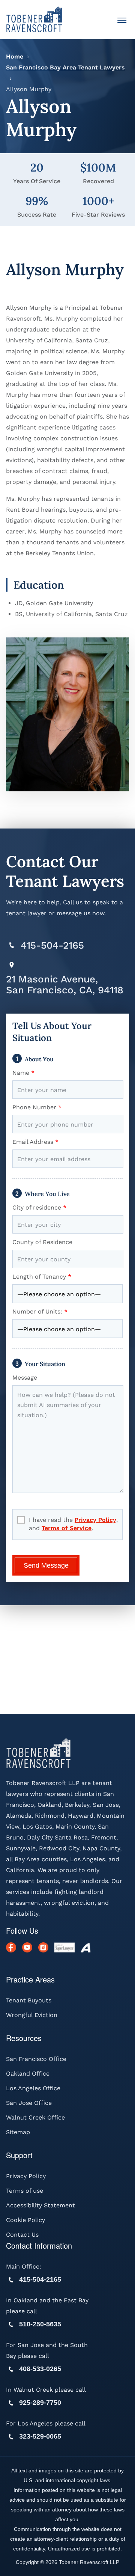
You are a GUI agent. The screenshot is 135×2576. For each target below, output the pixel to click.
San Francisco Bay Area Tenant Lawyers (65, 67)
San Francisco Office (36, 2059)
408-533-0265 (40, 2369)
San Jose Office (29, 2103)
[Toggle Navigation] (122, 21)
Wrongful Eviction (32, 2015)
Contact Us (22, 2235)
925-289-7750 (40, 2403)
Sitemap (18, 2132)
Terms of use (25, 2191)
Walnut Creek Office (35, 2117)
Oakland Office (28, 2074)
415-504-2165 (52, 945)
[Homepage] (34, 19)
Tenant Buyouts (29, 2000)
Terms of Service (67, 1528)
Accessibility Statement (40, 2205)
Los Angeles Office (33, 2088)
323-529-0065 (40, 2436)
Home (15, 56)
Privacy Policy (95, 1520)
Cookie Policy (25, 2220)
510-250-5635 (40, 2324)
